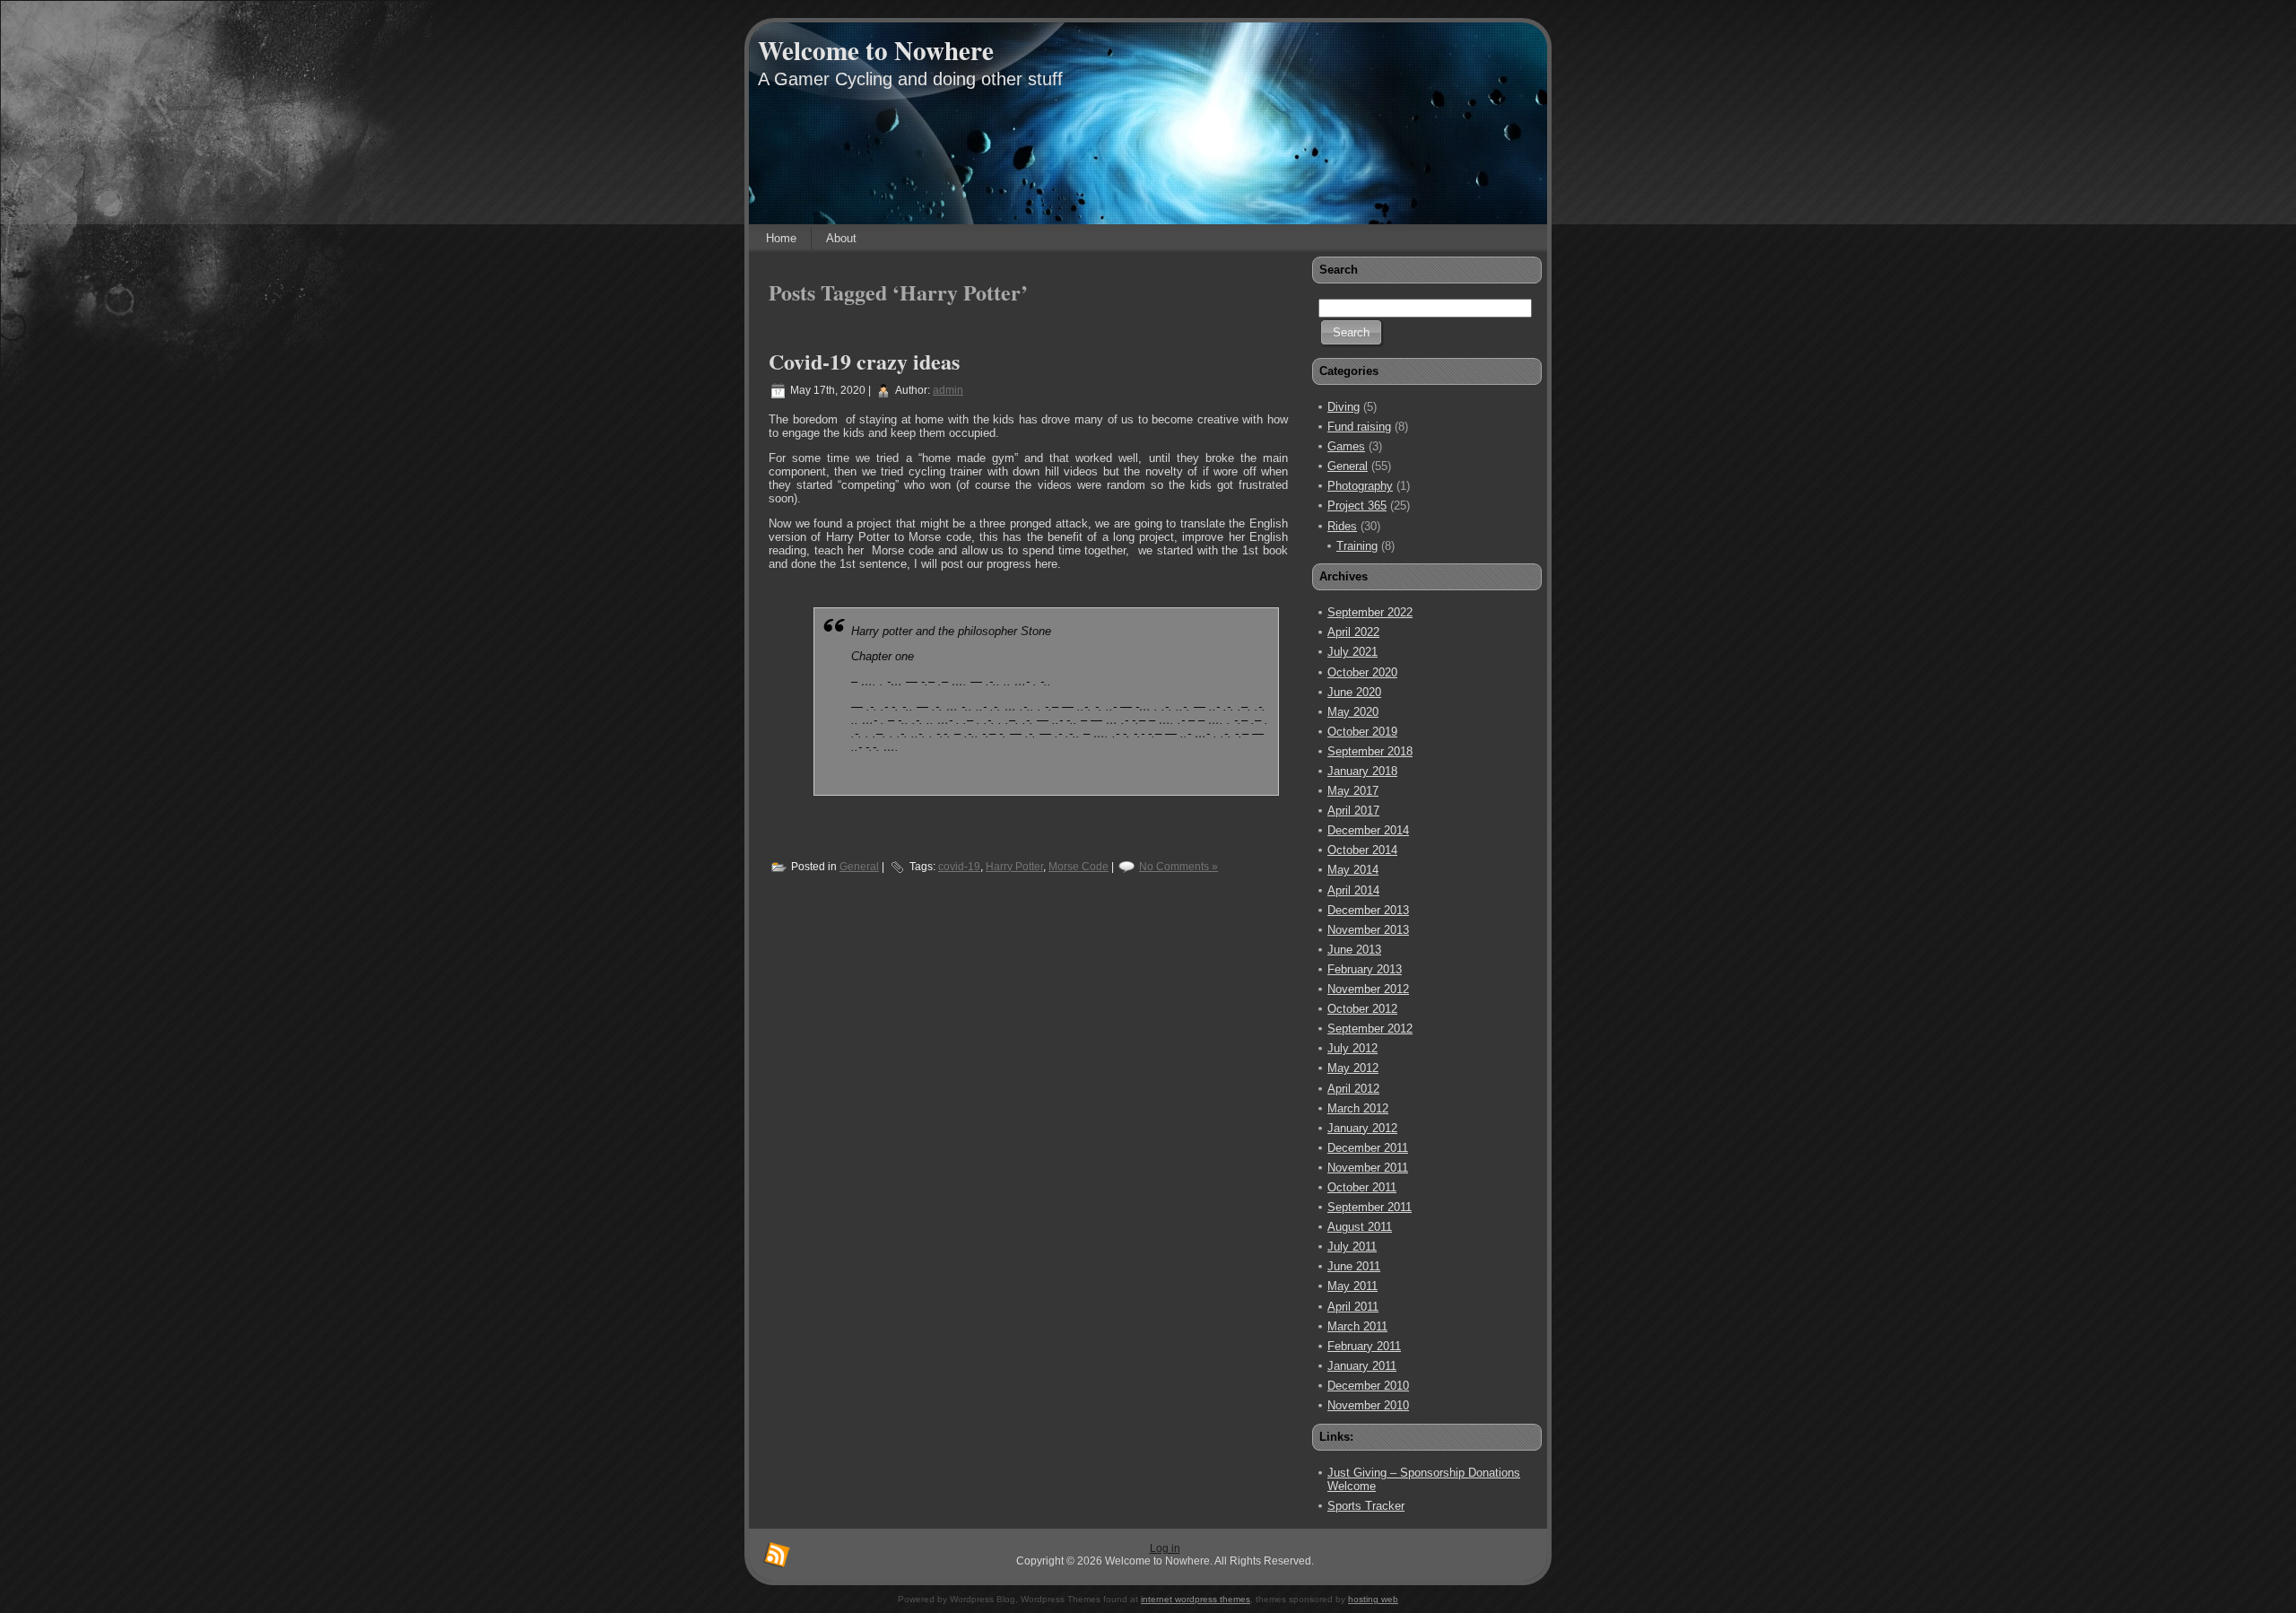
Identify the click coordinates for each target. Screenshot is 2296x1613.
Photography (1360, 486)
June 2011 (1354, 1266)
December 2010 (1368, 1386)
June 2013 (1354, 950)
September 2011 (1370, 1207)
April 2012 (1353, 1089)
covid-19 (959, 867)
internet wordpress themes (1196, 1599)
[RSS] (777, 1556)
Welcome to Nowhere (876, 50)
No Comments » (1178, 867)
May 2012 (1353, 1068)
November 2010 (1368, 1405)
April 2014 (1353, 890)
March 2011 (1357, 1326)
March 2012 (1358, 1108)
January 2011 (1362, 1366)
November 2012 (1368, 989)
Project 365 (1357, 506)
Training (1357, 546)
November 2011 (1368, 1168)
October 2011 (1362, 1187)
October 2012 (1362, 1009)
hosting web (1373, 1599)
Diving (1344, 407)
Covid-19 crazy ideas (864, 361)
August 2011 (1360, 1227)
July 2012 (1352, 1048)
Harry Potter (1014, 867)
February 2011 (1364, 1346)
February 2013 (1365, 969)
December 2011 (1368, 1148)
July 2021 (1352, 652)
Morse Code (1078, 867)
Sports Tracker (1366, 1506)
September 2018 (1370, 751)
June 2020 (1354, 692)
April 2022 (1353, 632)
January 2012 (1362, 1128)
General (859, 867)
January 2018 (1362, 771)
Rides (1342, 526)
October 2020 (1362, 672)
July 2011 (1352, 1247)
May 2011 (1352, 1286)
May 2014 (1353, 870)
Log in (1165, 1548)
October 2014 (1362, 850)
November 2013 (1368, 930)
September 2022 (1370, 612)
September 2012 (1370, 1029)
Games (1346, 446)
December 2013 (1368, 910)
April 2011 (1353, 1307)
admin (948, 390)
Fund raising (1359, 427)
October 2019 (1362, 732)
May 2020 (1353, 712)
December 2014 (1368, 830)
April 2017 (1353, 811)
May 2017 (1353, 791)
